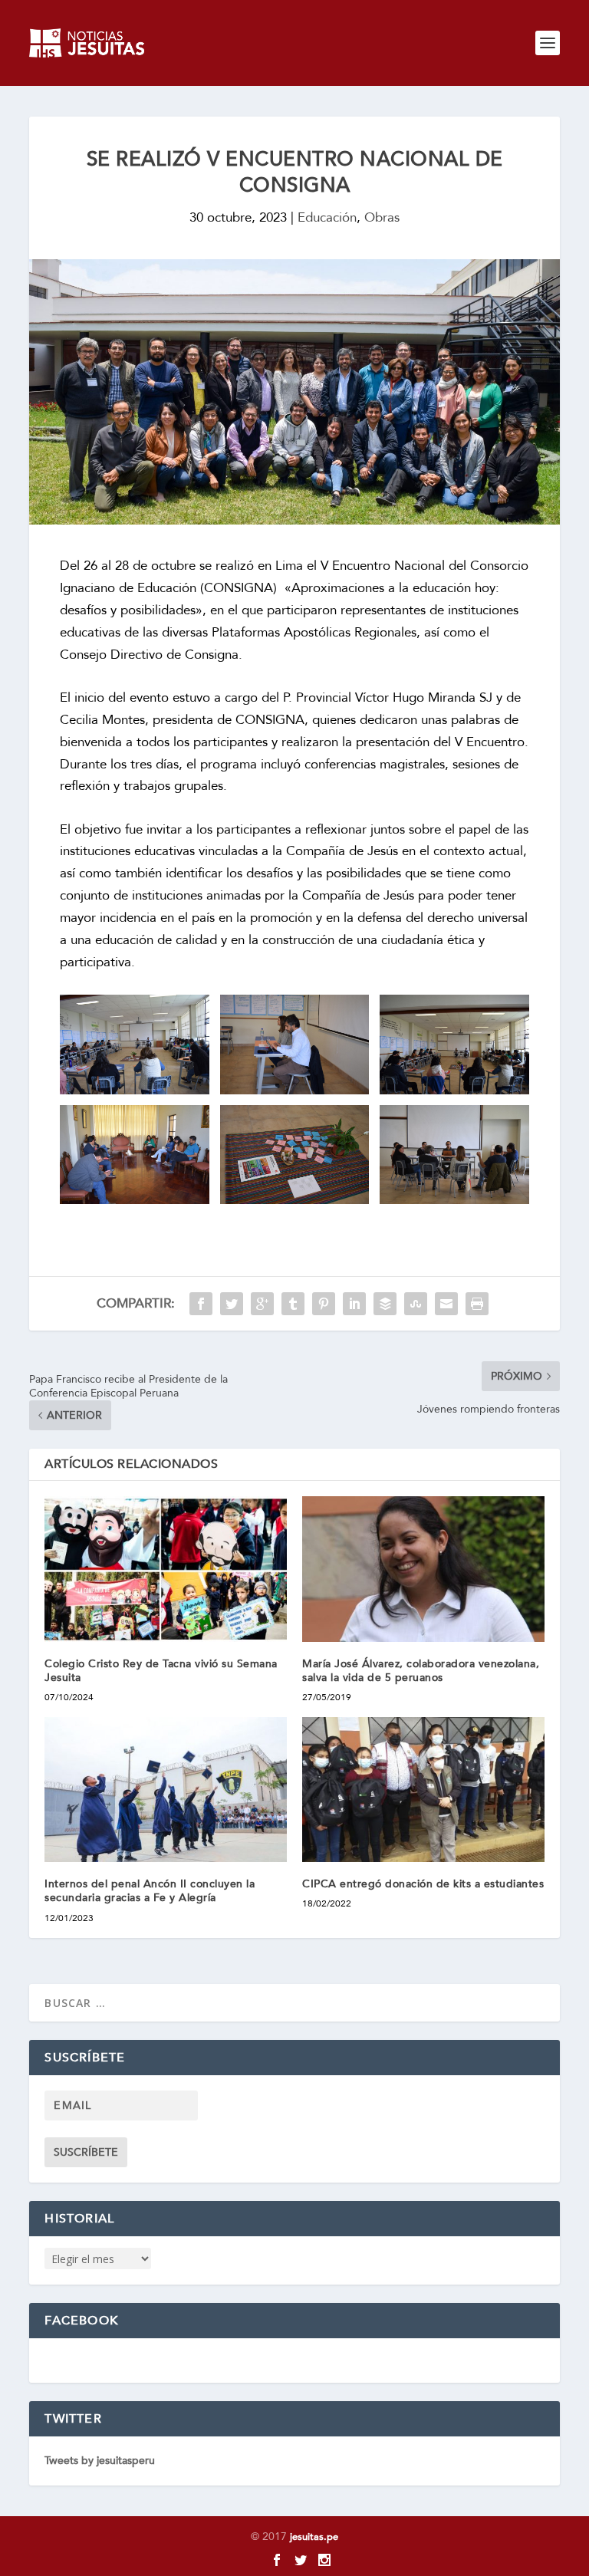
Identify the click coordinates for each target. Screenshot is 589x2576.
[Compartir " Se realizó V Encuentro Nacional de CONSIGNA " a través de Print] (477, 1304)
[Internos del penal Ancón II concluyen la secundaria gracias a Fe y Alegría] (166, 1790)
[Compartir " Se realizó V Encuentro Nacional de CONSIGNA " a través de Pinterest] (324, 1304)
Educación (327, 217)
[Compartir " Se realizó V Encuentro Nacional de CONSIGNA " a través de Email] (446, 1304)
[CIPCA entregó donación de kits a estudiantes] (423, 1790)
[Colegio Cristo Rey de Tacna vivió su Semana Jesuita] (166, 1569)
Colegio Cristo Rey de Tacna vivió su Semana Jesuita (161, 1671)
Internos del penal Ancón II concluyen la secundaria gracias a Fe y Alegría (150, 1891)
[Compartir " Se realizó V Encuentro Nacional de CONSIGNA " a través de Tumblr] (293, 1304)
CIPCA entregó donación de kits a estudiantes (423, 1884)
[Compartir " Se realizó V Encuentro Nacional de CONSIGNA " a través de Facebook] (201, 1304)
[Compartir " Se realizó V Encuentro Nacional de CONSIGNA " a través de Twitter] (232, 1304)
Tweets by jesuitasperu (100, 2461)
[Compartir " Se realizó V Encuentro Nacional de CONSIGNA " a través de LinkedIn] (354, 1304)
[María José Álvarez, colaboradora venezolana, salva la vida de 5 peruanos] (423, 1569)
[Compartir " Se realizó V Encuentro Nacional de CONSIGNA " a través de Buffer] (385, 1304)
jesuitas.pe (314, 2537)
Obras (382, 217)
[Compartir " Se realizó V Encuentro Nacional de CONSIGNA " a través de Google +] (262, 1304)
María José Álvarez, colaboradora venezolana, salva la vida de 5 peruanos (421, 1671)
